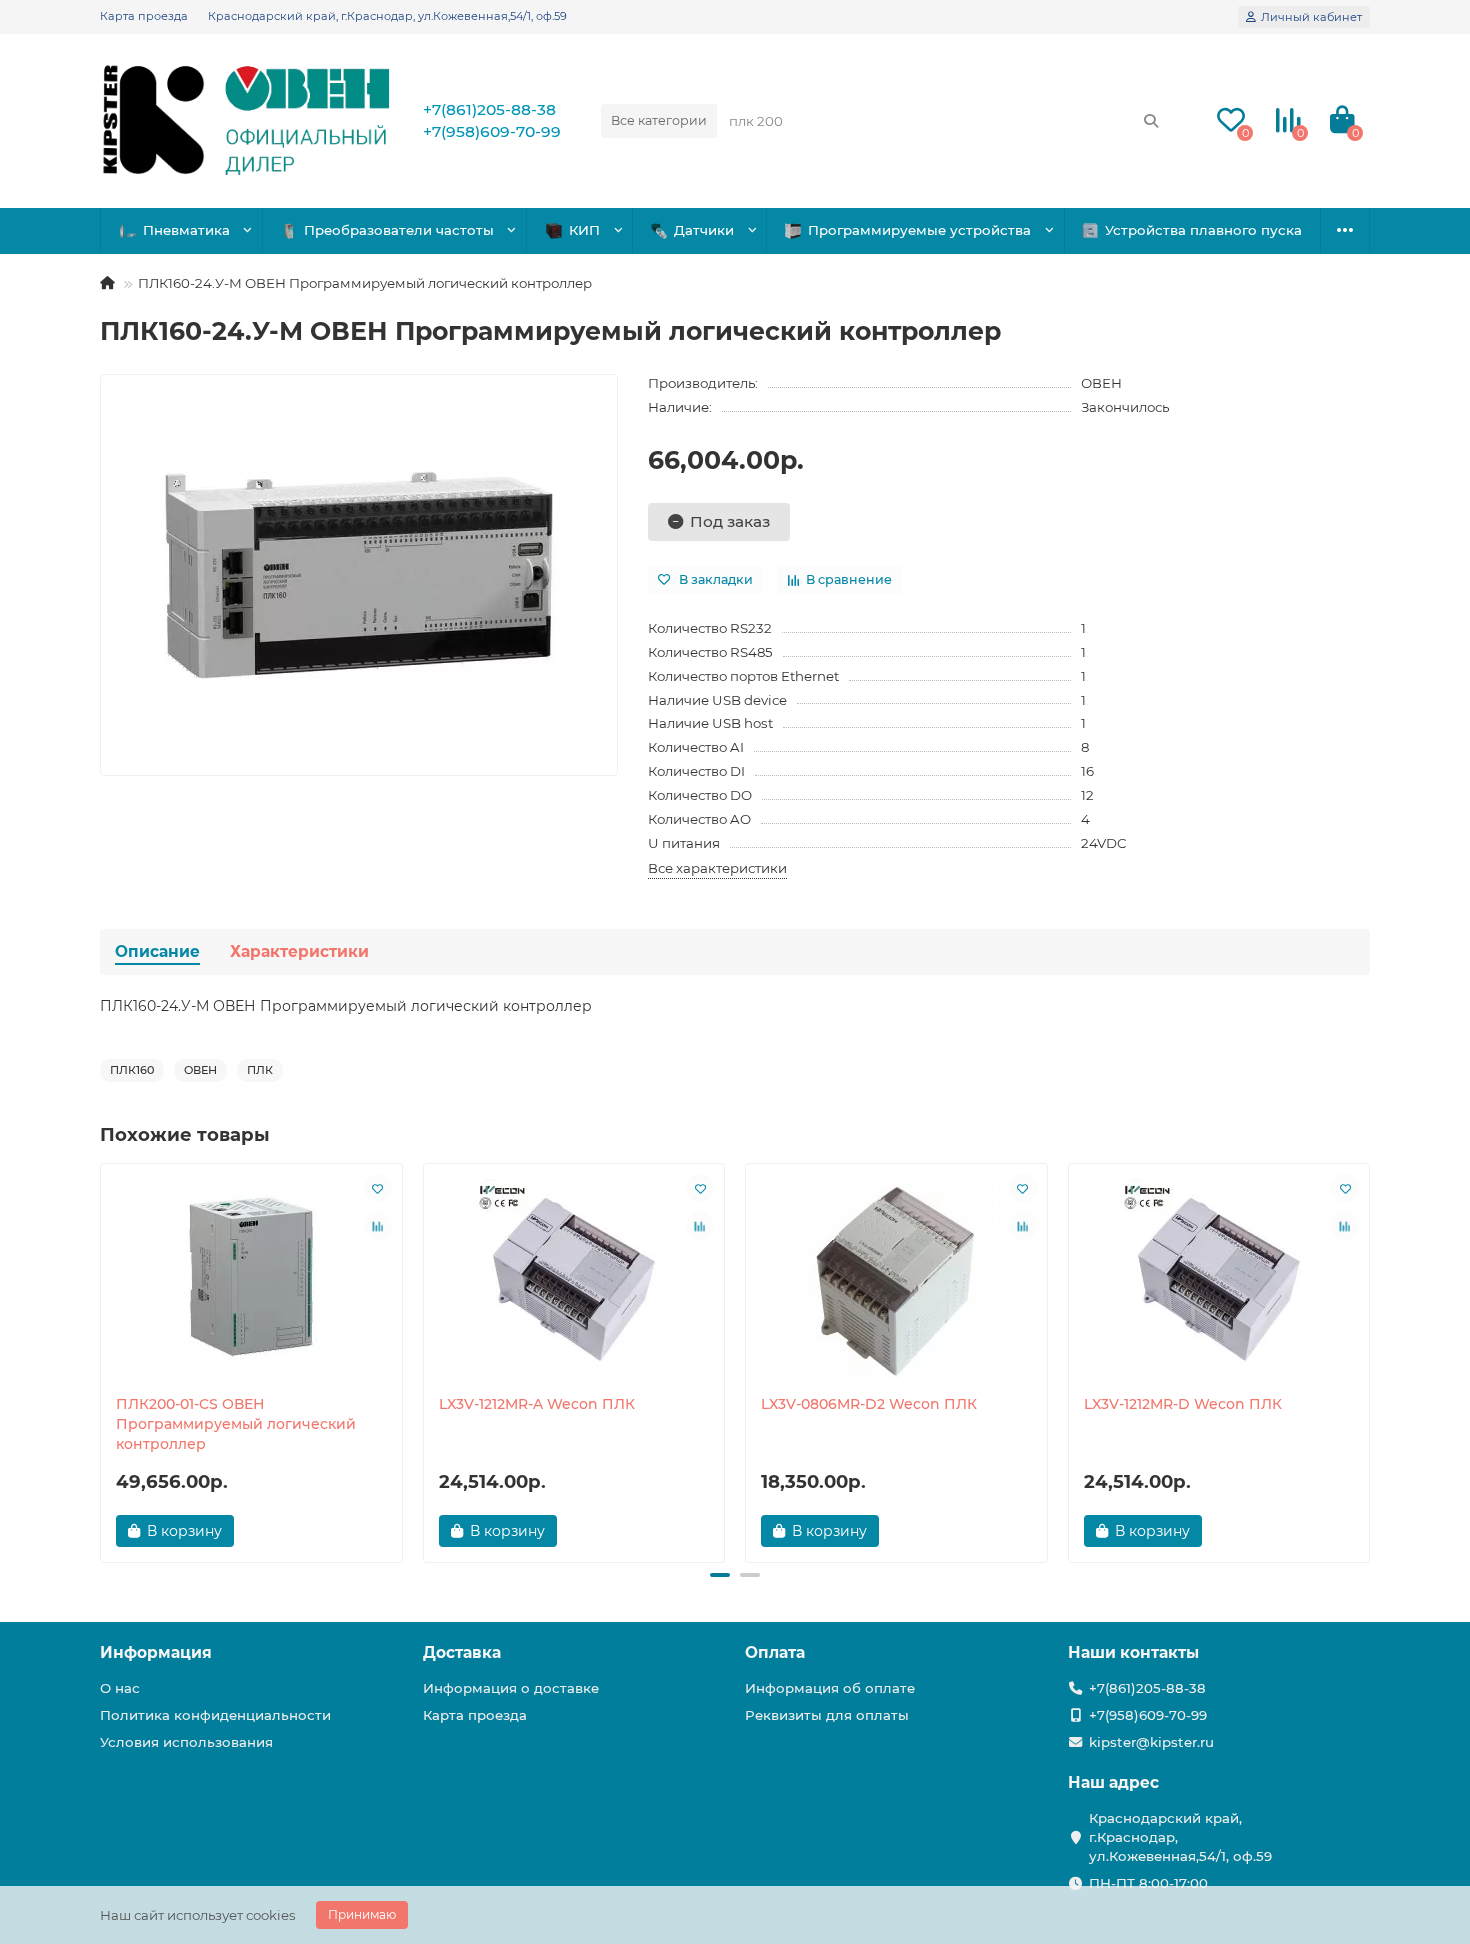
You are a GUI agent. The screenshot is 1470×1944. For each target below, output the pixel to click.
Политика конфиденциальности (215, 1715)
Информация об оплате (830, 1688)
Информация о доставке (511, 1688)
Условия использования (186, 1742)
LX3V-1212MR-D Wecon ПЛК (1183, 1404)
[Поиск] (1151, 121)
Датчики (704, 230)
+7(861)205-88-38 (489, 109)
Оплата (775, 1652)
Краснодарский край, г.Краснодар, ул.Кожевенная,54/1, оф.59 (387, 16)
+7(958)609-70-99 (492, 131)
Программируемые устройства (919, 230)
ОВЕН (1101, 383)
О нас (120, 1688)
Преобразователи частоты (399, 230)
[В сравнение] (378, 1226)
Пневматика (186, 230)
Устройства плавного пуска (1203, 230)
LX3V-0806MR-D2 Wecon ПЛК (869, 1404)
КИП (584, 230)
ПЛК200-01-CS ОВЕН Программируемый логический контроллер (236, 1424)
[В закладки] (378, 1188)
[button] (102, 1360)
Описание (157, 951)
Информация (156, 1652)
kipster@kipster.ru (1151, 1742)
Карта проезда (144, 16)
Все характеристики (717, 868)
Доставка (462, 1652)
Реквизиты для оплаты (827, 1715)
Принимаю (362, 1914)
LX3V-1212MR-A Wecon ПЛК (537, 1404)
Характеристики (299, 951)
